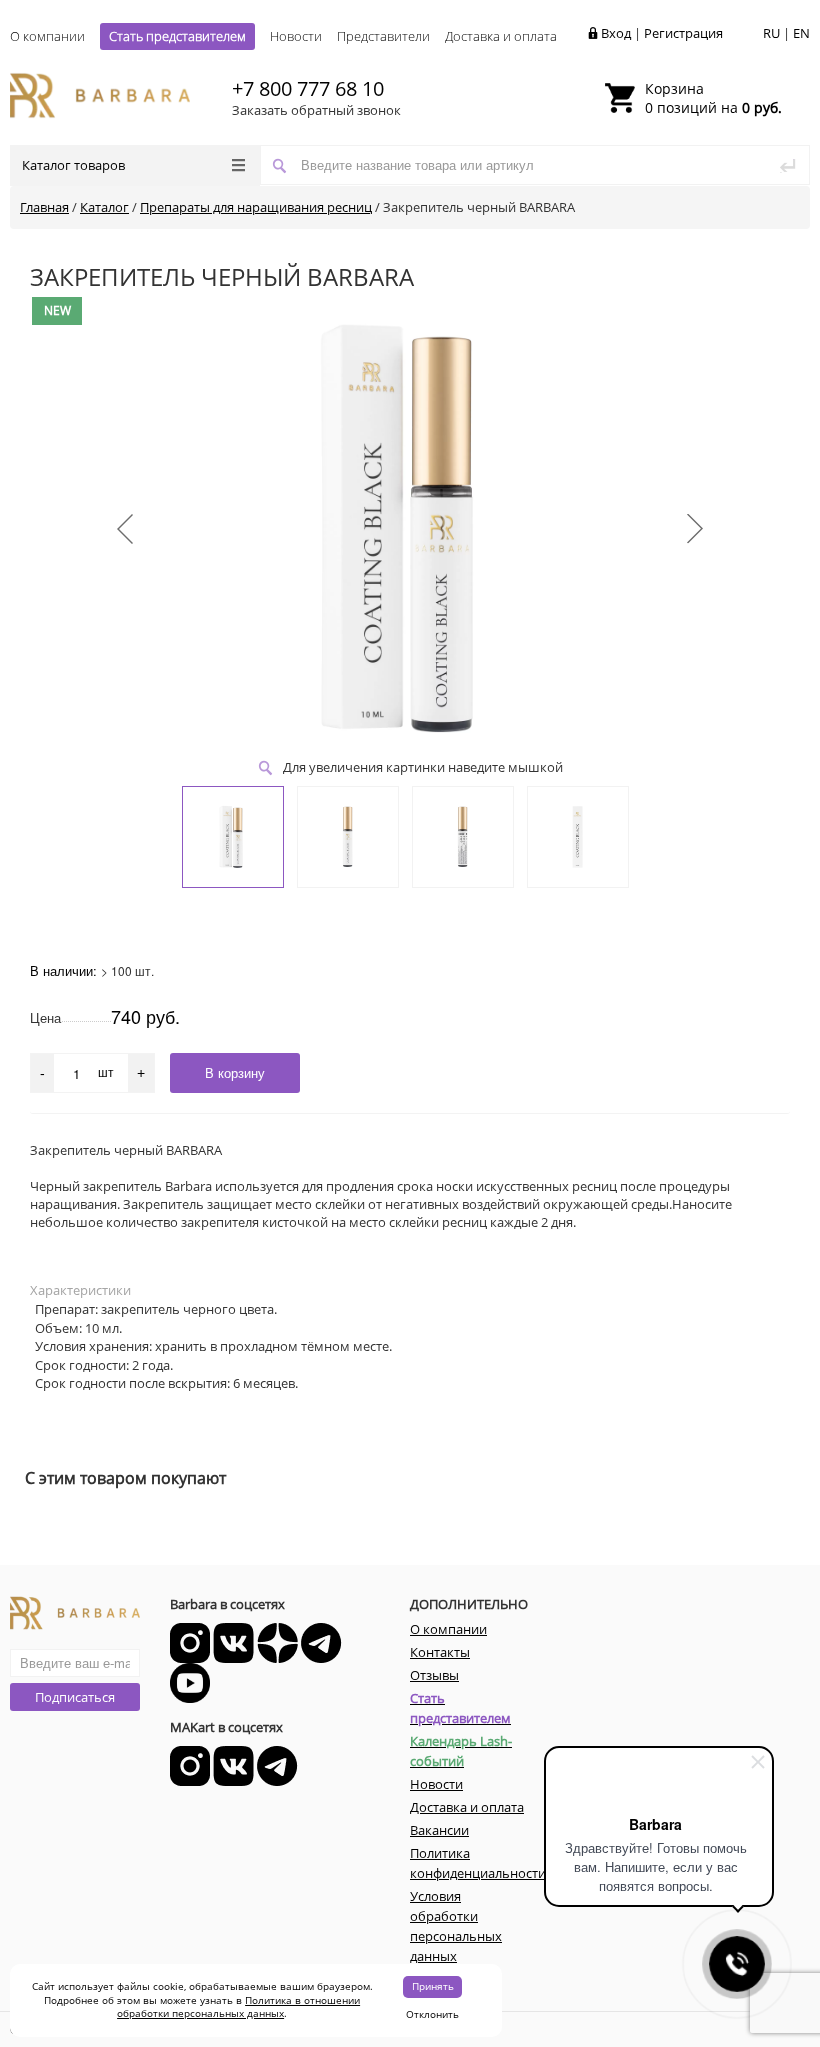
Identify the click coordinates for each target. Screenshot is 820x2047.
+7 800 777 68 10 (308, 88)
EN (801, 33)
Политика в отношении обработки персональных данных (238, 2007)
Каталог (104, 207)
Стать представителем (177, 36)
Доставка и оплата (501, 36)
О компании (47, 36)
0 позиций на (713, 98)
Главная (44, 207)
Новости (296, 36)
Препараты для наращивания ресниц (256, 207)
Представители (383, 36)
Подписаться (75, 1697)
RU (771, 33)
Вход (616, 33)
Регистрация (683, 33)
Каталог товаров (73, 165)
